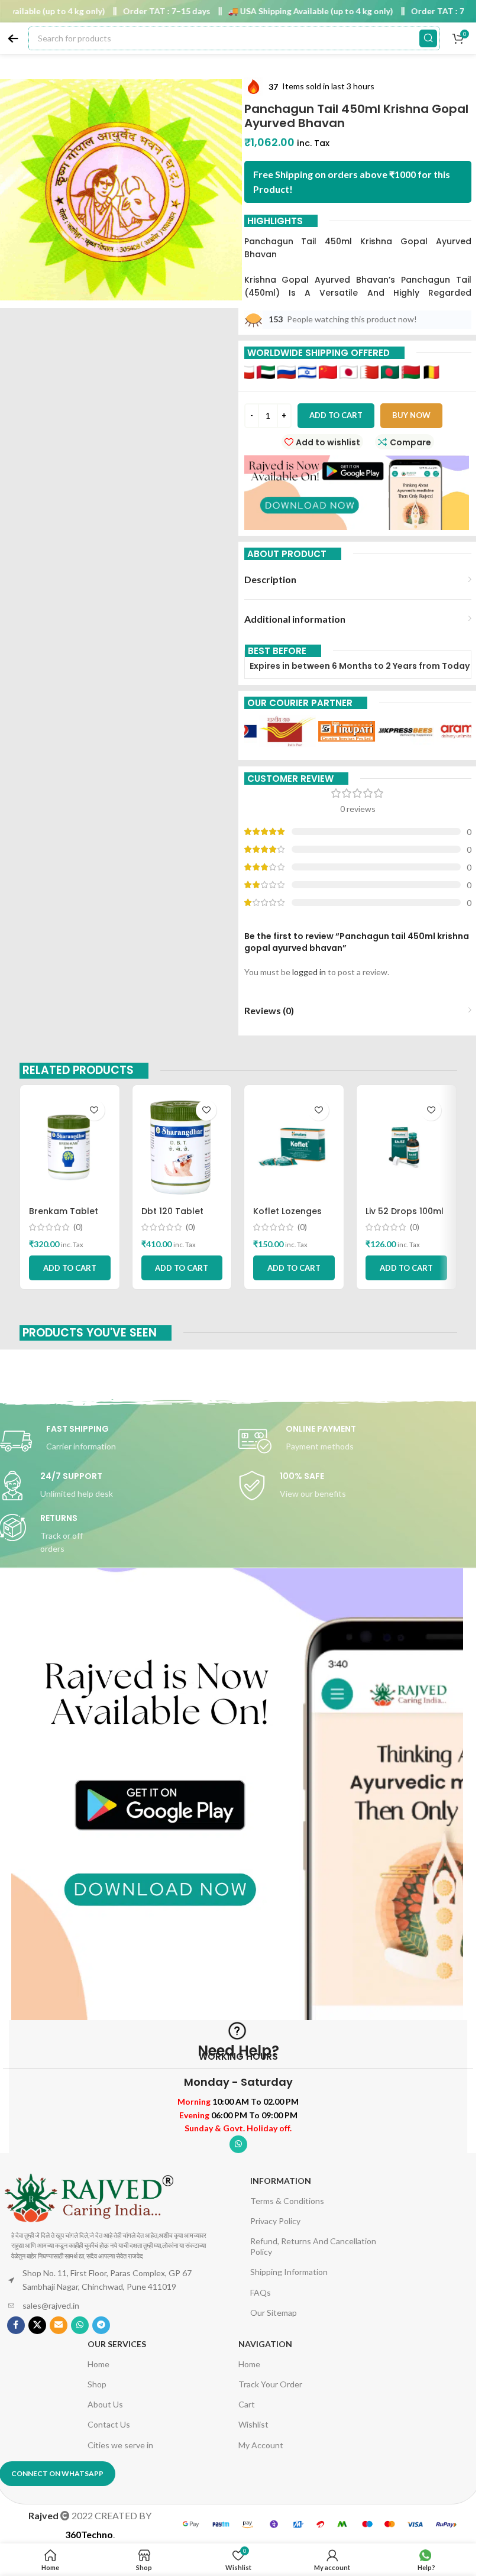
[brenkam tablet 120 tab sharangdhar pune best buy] (70, 1147)
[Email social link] (59, 2325)
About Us (105, 2404)
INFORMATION (281, 2181)
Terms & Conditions (287, 2201)
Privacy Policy (275, 2221)
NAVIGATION (265, 2344)
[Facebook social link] (16, 2325)
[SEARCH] (428, 38)
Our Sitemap (274, 2313)
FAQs (261, 2292)
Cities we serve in (120, 2445)
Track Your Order (270, 2384)
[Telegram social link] (101, 2325)
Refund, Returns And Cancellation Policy (313, 2246)
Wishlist (253, 2424)
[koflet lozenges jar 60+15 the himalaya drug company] (294, 1147)
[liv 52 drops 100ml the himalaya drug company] (406, 1147)
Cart (247, 2404)
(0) (78, 1227)
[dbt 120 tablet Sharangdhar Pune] (182, 1147)
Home (98, 2364)
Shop (97, 2384)
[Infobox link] (358, 1441)
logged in (309, 972)
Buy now (411, 415)
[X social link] (37, 2325)
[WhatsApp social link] (238, 2144)
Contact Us (109, 2424)
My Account (261, 2445)
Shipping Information (289, 2272)
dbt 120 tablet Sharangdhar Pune (182, 1217)
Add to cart (336, 415)
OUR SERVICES (117, 2344)
